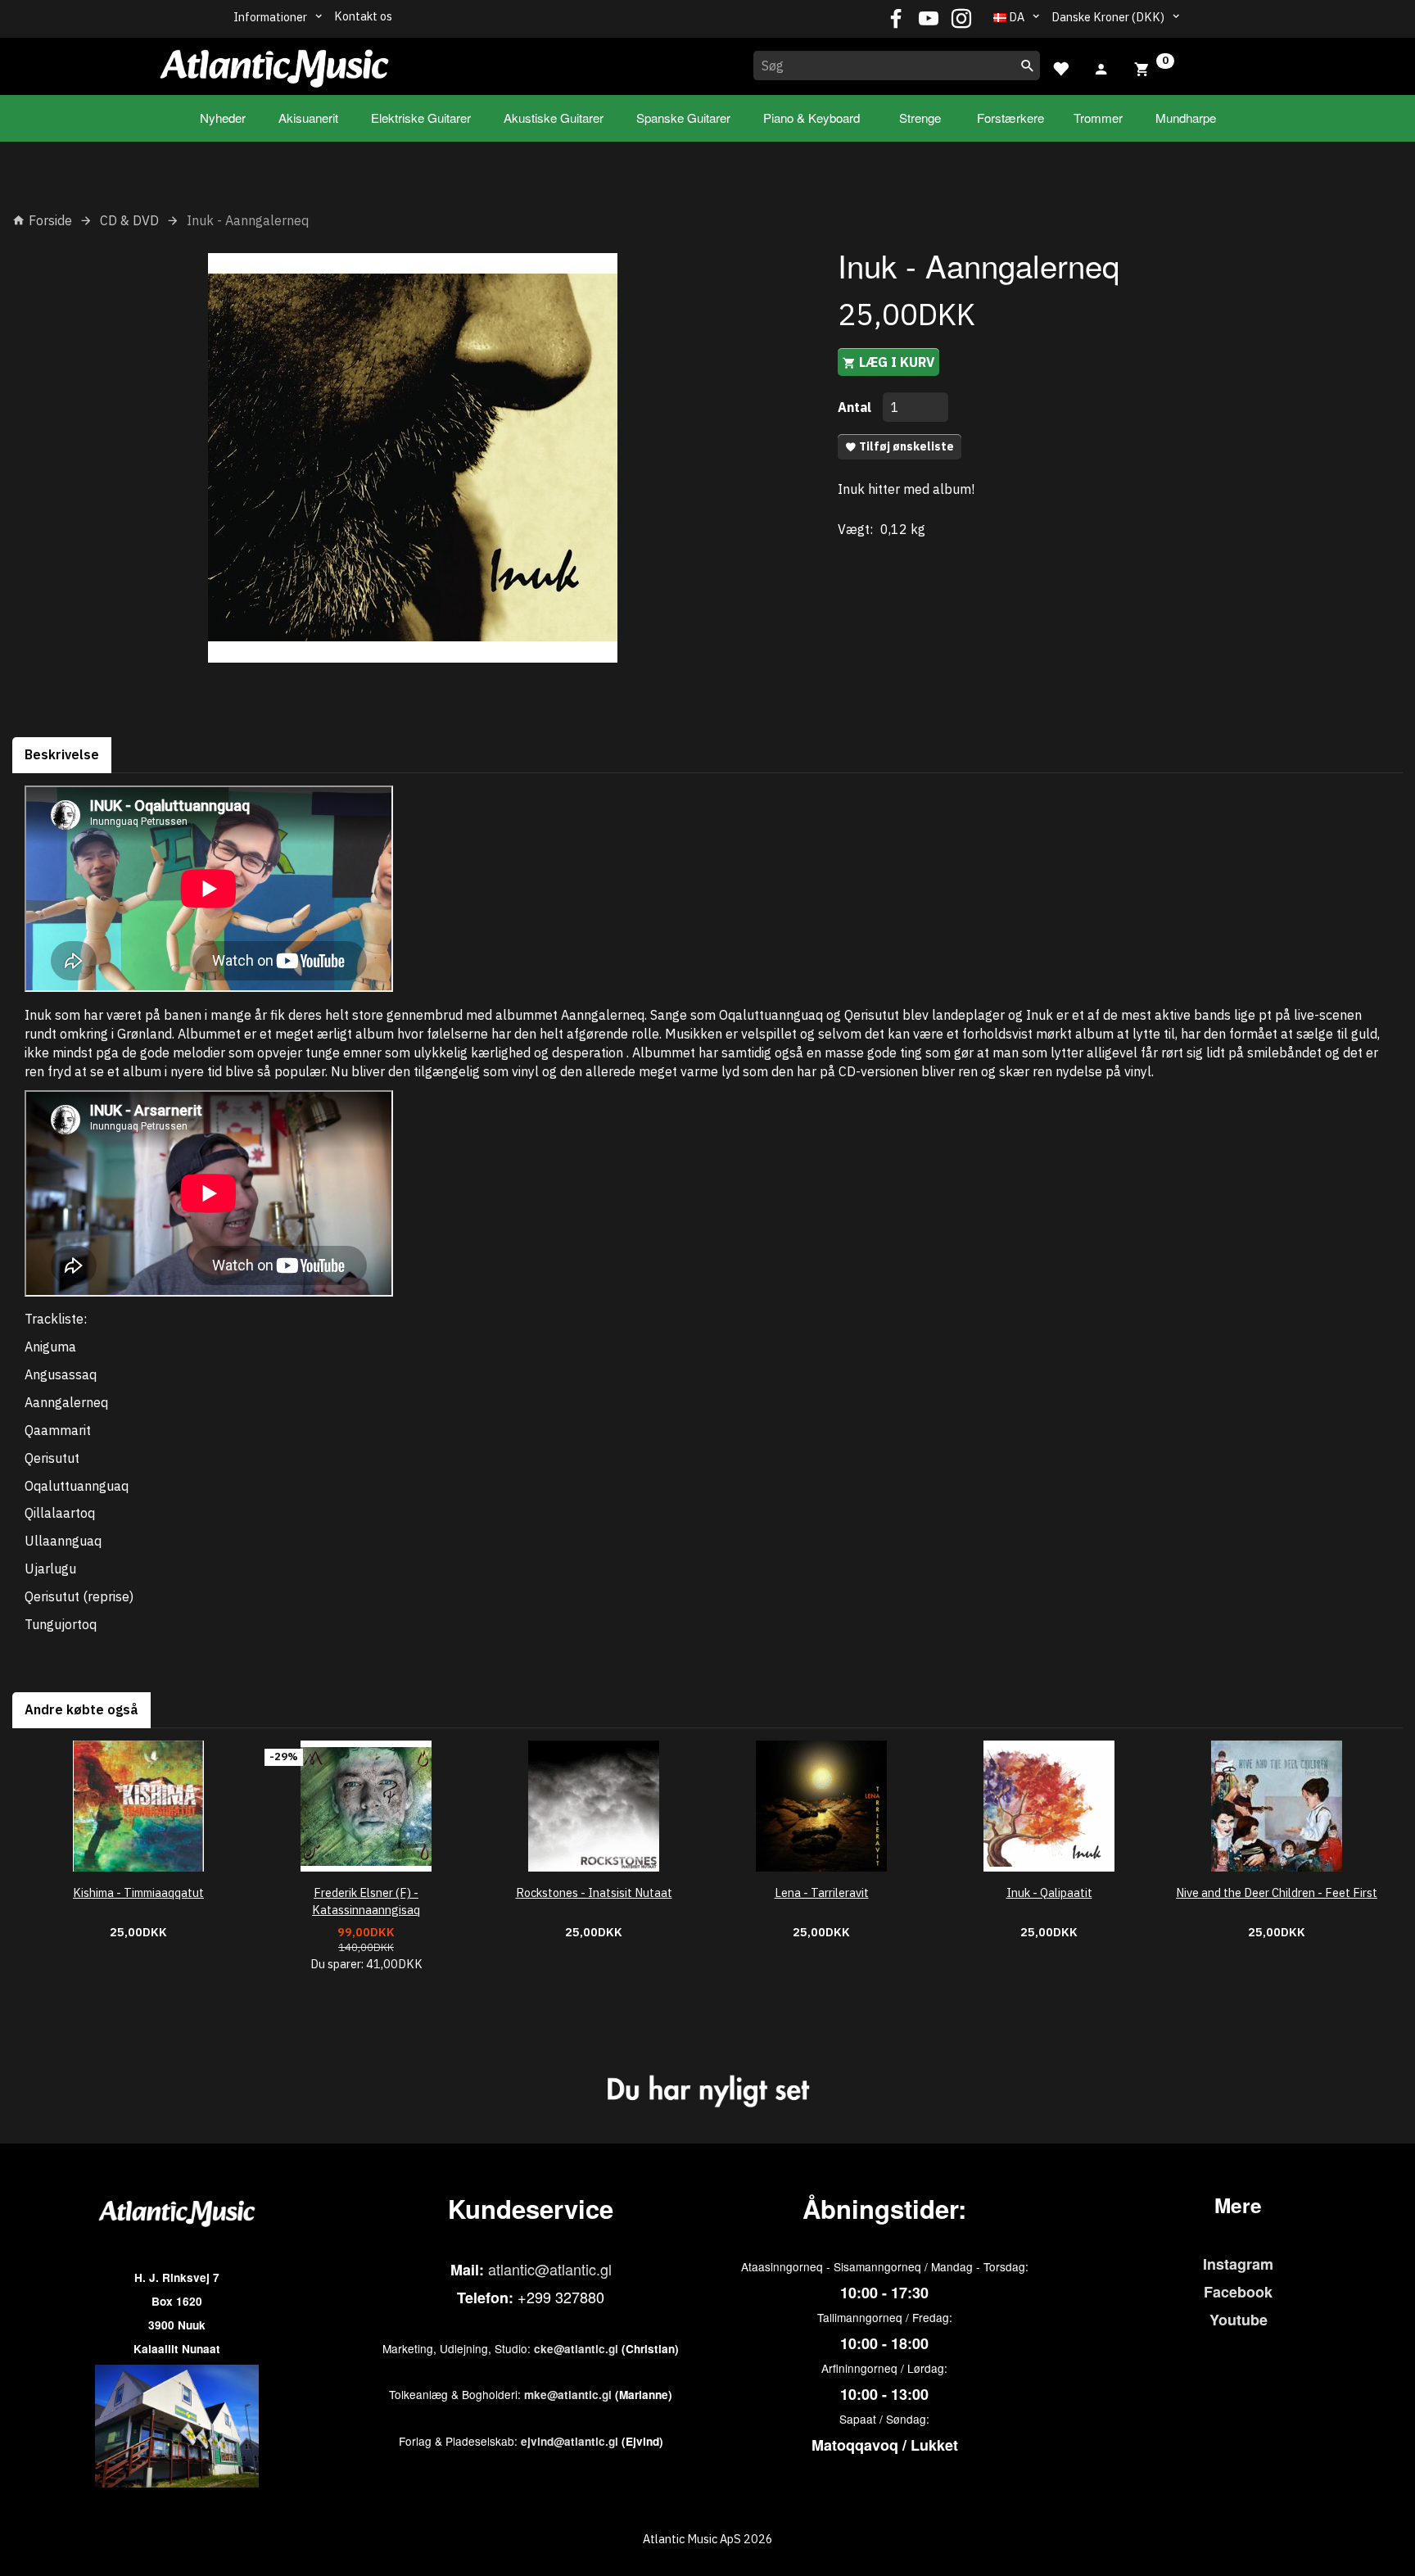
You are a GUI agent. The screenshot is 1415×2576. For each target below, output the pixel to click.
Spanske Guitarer (683, 118)
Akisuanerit (308, 118)
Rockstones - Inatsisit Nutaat (594, 1892)
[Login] (1101, 67)
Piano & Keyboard (811, 118)
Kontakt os (363, 16)
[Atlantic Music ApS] (274, 63)
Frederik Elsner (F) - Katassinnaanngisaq (366, 1901)
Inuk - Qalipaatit (1049, 1892)
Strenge (920, 118)
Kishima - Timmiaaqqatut (138, 1892)
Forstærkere (1010, 118)
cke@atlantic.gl (576, 2349)
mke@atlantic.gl (568, 2395)
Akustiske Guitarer (554, 118)
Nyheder (223, 118)
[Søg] (1028, 66)
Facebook (1238, 2292)
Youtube (1239, 2320)
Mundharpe (1186, 118)
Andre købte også (81, 1709)
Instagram (1238, 2264)
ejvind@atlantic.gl (570, 2441)
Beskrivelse (62, 754)
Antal (856, 407)
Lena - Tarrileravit (822, 1892)
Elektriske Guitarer (421, 118)
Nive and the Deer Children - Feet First (1277, 1892)
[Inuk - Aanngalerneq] (413, 458)
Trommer (1098, 118)
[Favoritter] (1060, 67)
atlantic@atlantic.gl (550, 2269)
